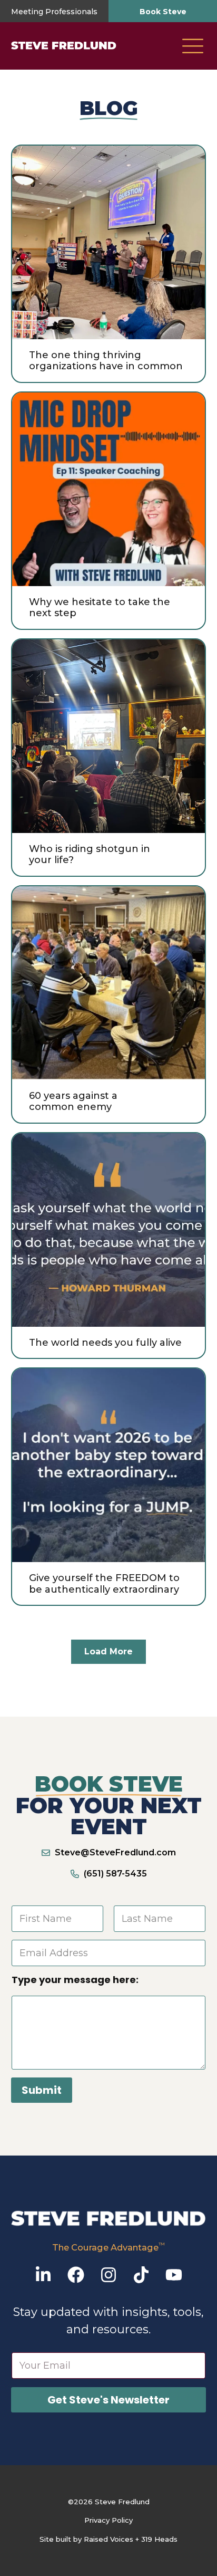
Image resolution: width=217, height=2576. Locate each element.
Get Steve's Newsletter (108, 2400)
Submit (42, 2090)
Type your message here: (75, 1980)
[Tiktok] (141, 2275)
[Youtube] (174, 2275)
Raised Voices (108, 2539)
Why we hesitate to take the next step (100, 608)
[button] (193, 47)
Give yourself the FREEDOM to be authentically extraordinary (104, 1584)
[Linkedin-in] (43, 2275)
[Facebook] (76, 2275)
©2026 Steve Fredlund (109, 2502)
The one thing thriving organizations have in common (106, 361)
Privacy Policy (108, 2520)
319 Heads (159, 2539)
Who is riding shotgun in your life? (90, 855)
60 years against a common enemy (73, 1102)
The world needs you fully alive (105, 1343)
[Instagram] (108, 2275)
